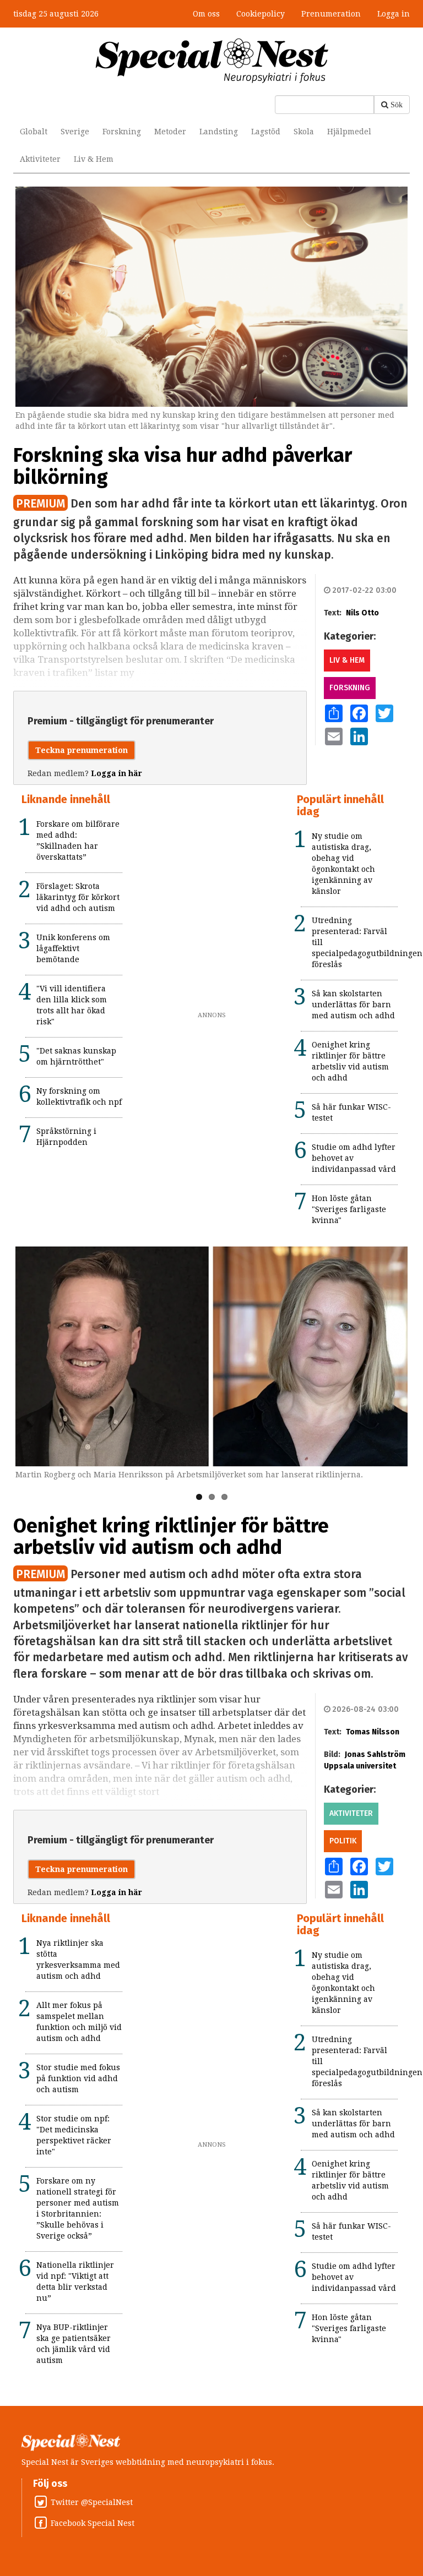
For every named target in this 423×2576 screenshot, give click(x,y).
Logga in (394, 14)
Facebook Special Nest (93, 2523)
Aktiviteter (40, 159)
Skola (304, 132)
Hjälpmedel (349, 132)
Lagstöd (266, 132)
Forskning (122, 132)
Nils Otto (362, 613)
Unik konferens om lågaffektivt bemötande (73, 948)
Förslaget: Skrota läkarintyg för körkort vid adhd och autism (78, 897)
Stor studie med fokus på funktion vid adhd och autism (78, 2078)
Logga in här (116, 773)
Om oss (206, 14)
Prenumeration (331, 14)
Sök (397, 105)
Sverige (75, 132)
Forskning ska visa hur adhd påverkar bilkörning (183, 466)
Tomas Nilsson (373, 1732)
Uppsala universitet (360, 1766)
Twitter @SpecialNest (92, 2502)
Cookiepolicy (261, 14)
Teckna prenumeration (82, 750)
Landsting (219, 132)
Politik (343, 1841)
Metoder (170, 132)
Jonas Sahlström (375, 1754)
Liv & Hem (94, 159)
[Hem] (212, 60)
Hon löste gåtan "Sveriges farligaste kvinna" (349, 1209)
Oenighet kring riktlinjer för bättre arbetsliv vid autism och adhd (171, 1537)
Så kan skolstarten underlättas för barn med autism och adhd (353, 1005)
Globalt (34, 132)
